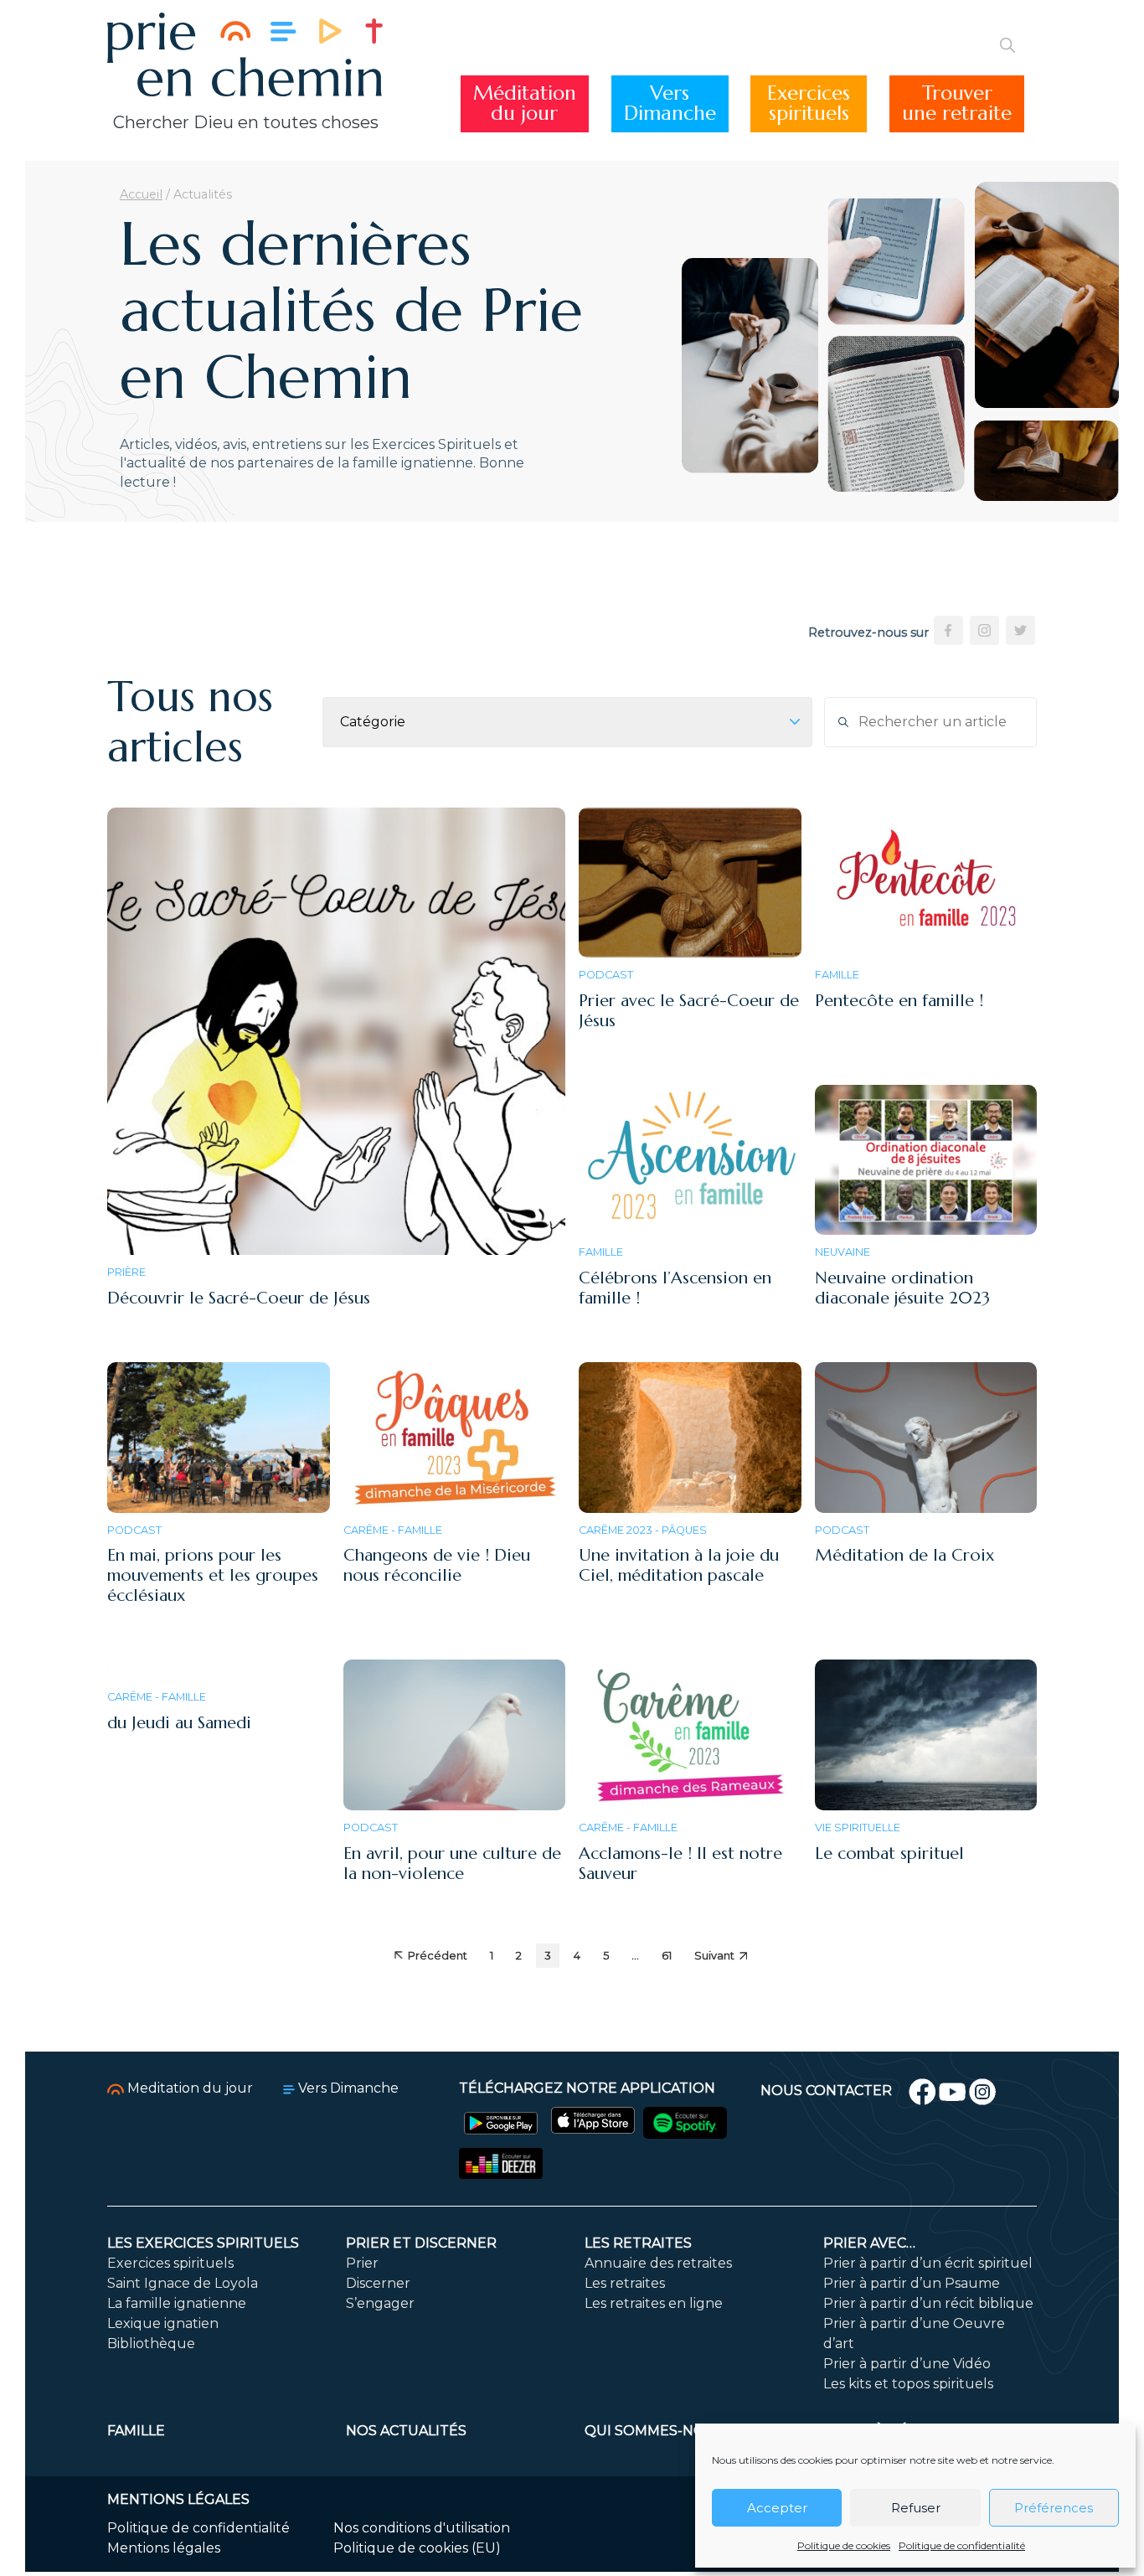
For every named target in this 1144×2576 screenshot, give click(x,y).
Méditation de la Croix (904, 1555)
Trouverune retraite (957, 103)
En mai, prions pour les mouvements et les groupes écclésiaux (213, 1575)
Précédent (438, 1956)
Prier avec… (869, 2243)
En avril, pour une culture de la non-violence (452, 1864)
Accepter (777, 2508)
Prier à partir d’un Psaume (912, 2283)
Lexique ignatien (163, 2323)
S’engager (380, 2303)
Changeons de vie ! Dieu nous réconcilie (437, 1565)
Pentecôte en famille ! (899, 1001)
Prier (362, 2263)
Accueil (141, 194)
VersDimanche (670, 103)
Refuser (916, 2508)
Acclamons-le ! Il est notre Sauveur (680, 1864)
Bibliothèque (151, 2344)
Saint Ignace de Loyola (183, 2283)
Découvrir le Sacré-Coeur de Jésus (239, 1298)
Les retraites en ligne (654, 2303)
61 (667, 1956)
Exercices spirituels (170, 2263)
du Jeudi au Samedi (179, 1723)
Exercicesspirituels (809, 103)
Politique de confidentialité (962, 2545)
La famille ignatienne (177, 2303)
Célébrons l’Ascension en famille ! (675, 1288)
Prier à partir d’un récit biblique (928, 2303)
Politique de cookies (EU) (417, 2548)
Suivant (714, 1956)
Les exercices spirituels (203, 2243)
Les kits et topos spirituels (908, 2384)
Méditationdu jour (525, 103)
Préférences (1054, 2508)
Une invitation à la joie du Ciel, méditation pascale (679, 1565)
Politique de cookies (844, 2545)
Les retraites (638, 2243)
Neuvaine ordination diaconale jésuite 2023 (902, 1288)
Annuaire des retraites (658, 2263)
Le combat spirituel (889, 1853)
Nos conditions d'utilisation (422, 2528)
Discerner (378, 2283)
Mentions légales (164, 2548)
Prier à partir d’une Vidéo (907, 2364)
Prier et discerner (421, 2243)
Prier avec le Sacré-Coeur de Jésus (689, 1011)
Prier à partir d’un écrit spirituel (928, 2263)
